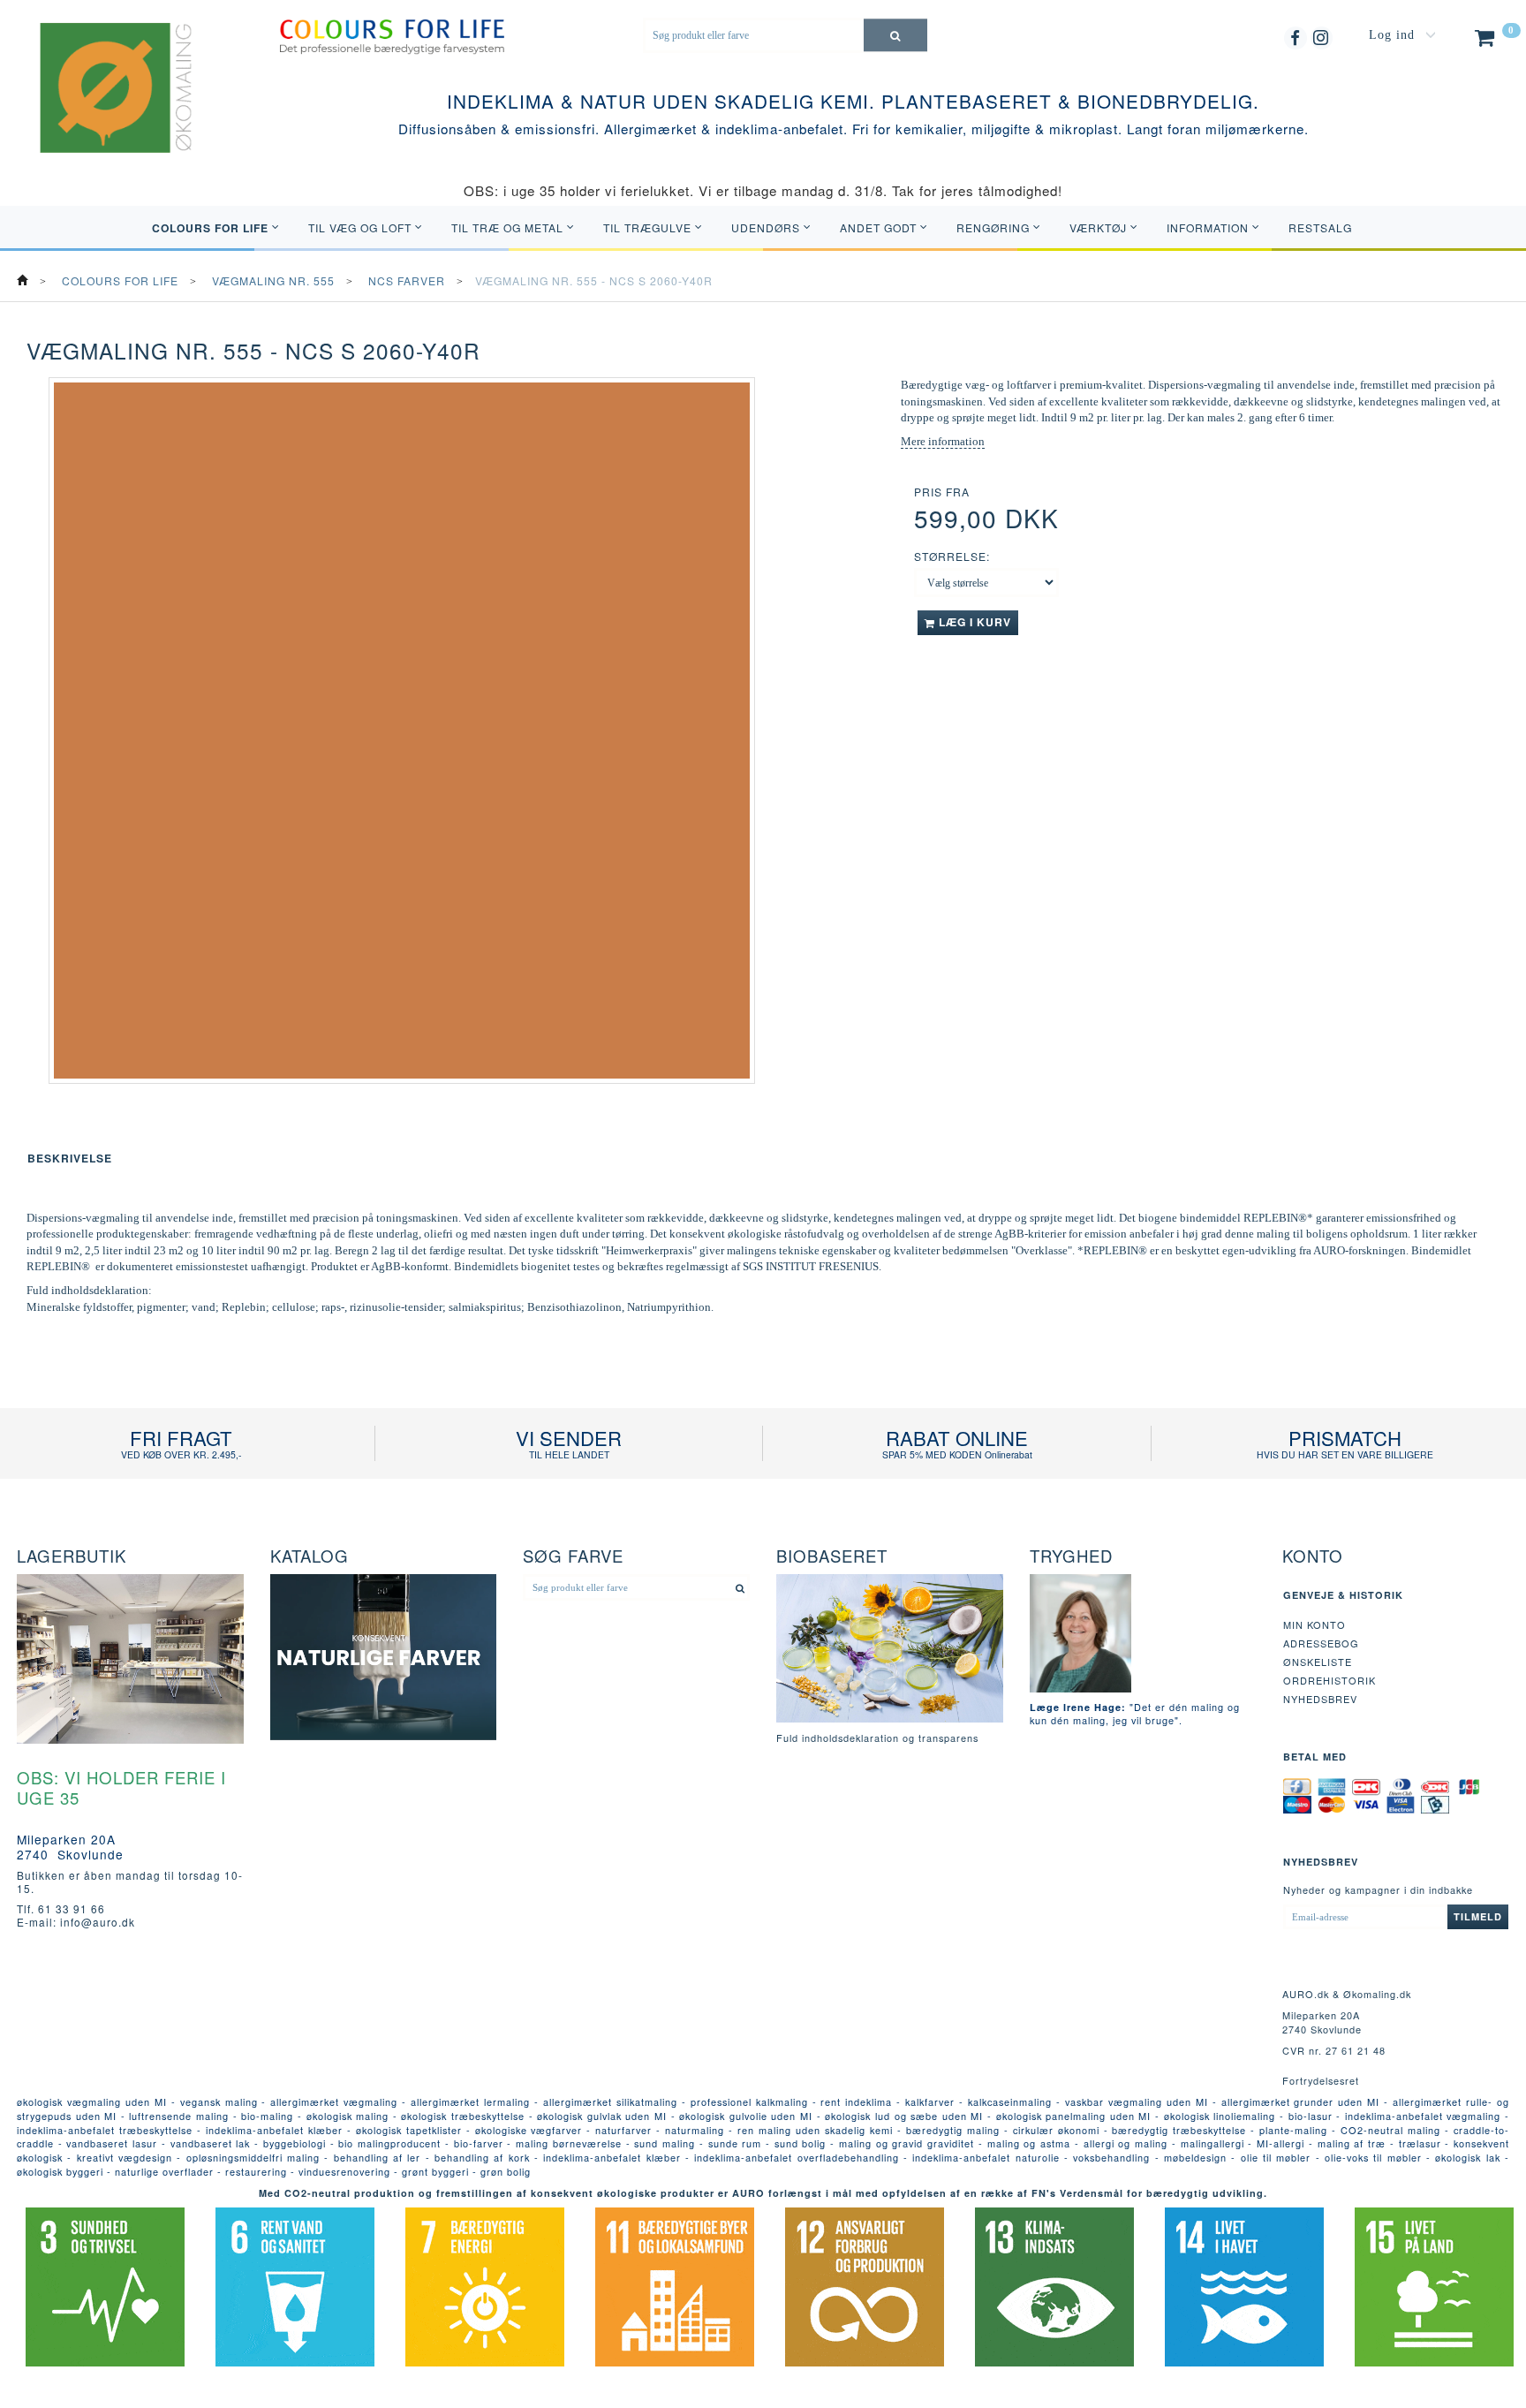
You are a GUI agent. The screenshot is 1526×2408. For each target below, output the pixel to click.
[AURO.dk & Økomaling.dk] (103, 110)
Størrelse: (952, 556)
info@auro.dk (98, 1922)
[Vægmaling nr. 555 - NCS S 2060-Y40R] (402, 731)
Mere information (943, 441)
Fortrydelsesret (1321, 2080)
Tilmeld (1478, 1916)
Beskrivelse (70, 1158)
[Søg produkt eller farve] (895, 35)
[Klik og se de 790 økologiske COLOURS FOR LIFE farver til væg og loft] (392, 35)
